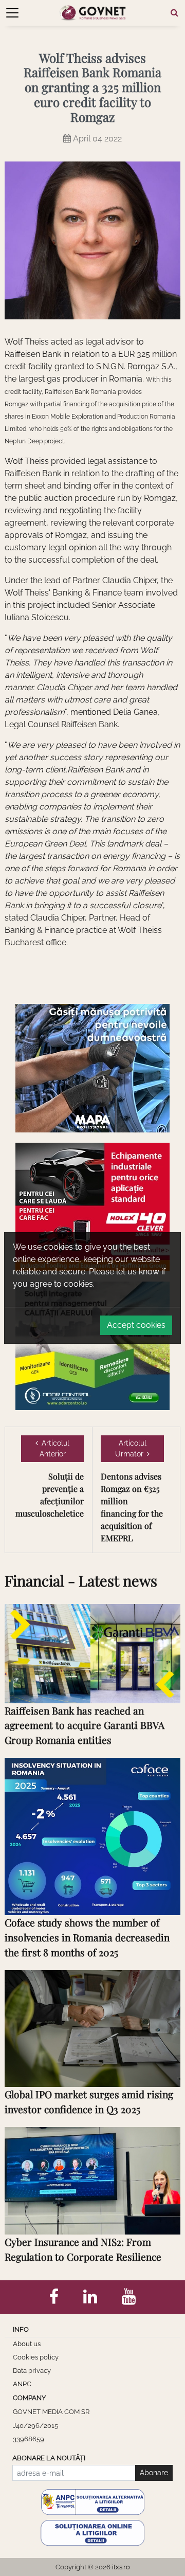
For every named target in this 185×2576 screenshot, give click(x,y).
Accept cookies (136, 1325)
